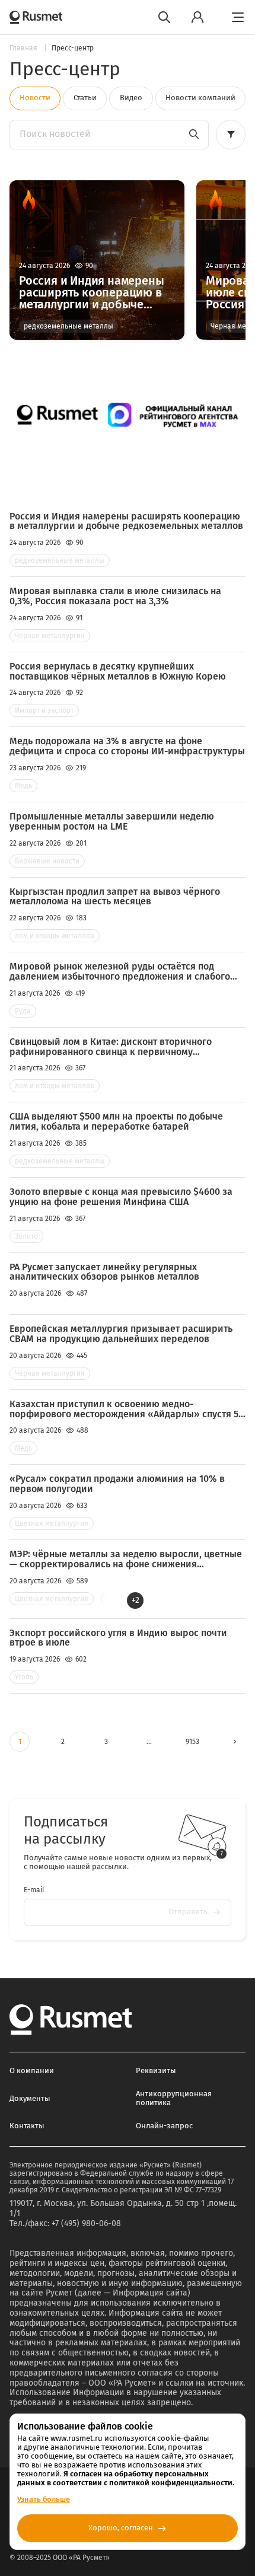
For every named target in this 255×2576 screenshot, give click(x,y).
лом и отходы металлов (55, 936)
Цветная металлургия (52, 1523)
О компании (32, 2070)
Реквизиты (156, 2070)
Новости (35, 98)
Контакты (27, 2126)
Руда (23, 1011)
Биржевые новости (47, 861)
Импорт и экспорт (44, 710)
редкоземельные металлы (68, 326)
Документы (30, 2098)
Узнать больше (44, 2499)
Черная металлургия (50, 636)
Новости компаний (200, 98)
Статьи (85, 98)
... (149, 1742)
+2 (136, 1600)
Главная (24, 48)
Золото (26, 1236)
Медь (23, 786)
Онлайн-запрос (164, 2126)
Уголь (24, 1677)
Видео (131, 98)
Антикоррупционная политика (174, 2098)
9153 (192, 1742)
